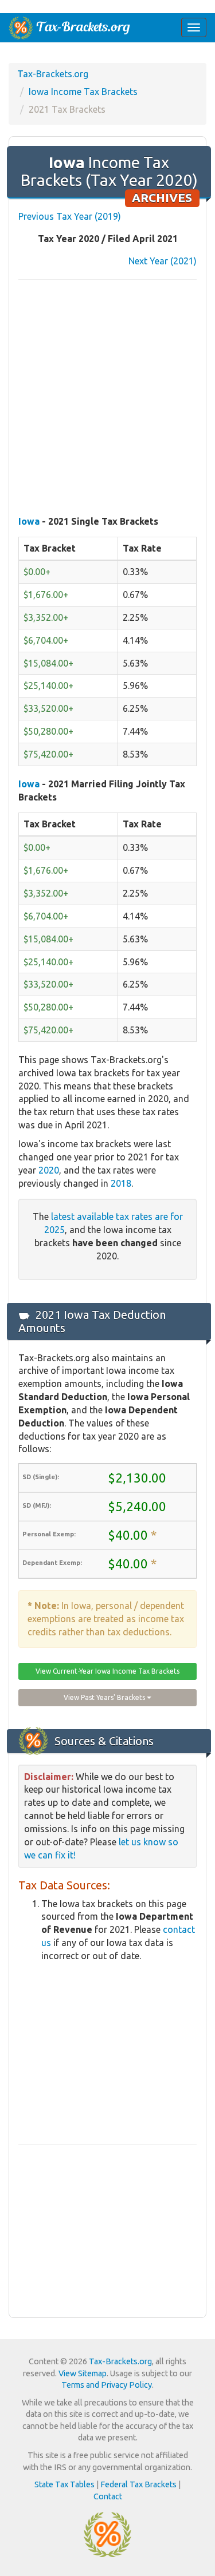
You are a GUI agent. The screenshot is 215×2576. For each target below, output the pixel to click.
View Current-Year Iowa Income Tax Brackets (107, 1671)
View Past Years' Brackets (105, 1697)
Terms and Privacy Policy (107, 2385)
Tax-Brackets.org (53, 74)
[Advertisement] (107, 399)
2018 (121, 1183)
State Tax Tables (64, 2484)
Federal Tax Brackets (138, 2484)
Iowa (29, 521)
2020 (49, 1170)
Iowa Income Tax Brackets (83, 92)
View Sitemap (83, 2373)
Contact (108, 2496)
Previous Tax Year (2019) (70, 216)
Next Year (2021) (163, 261)
